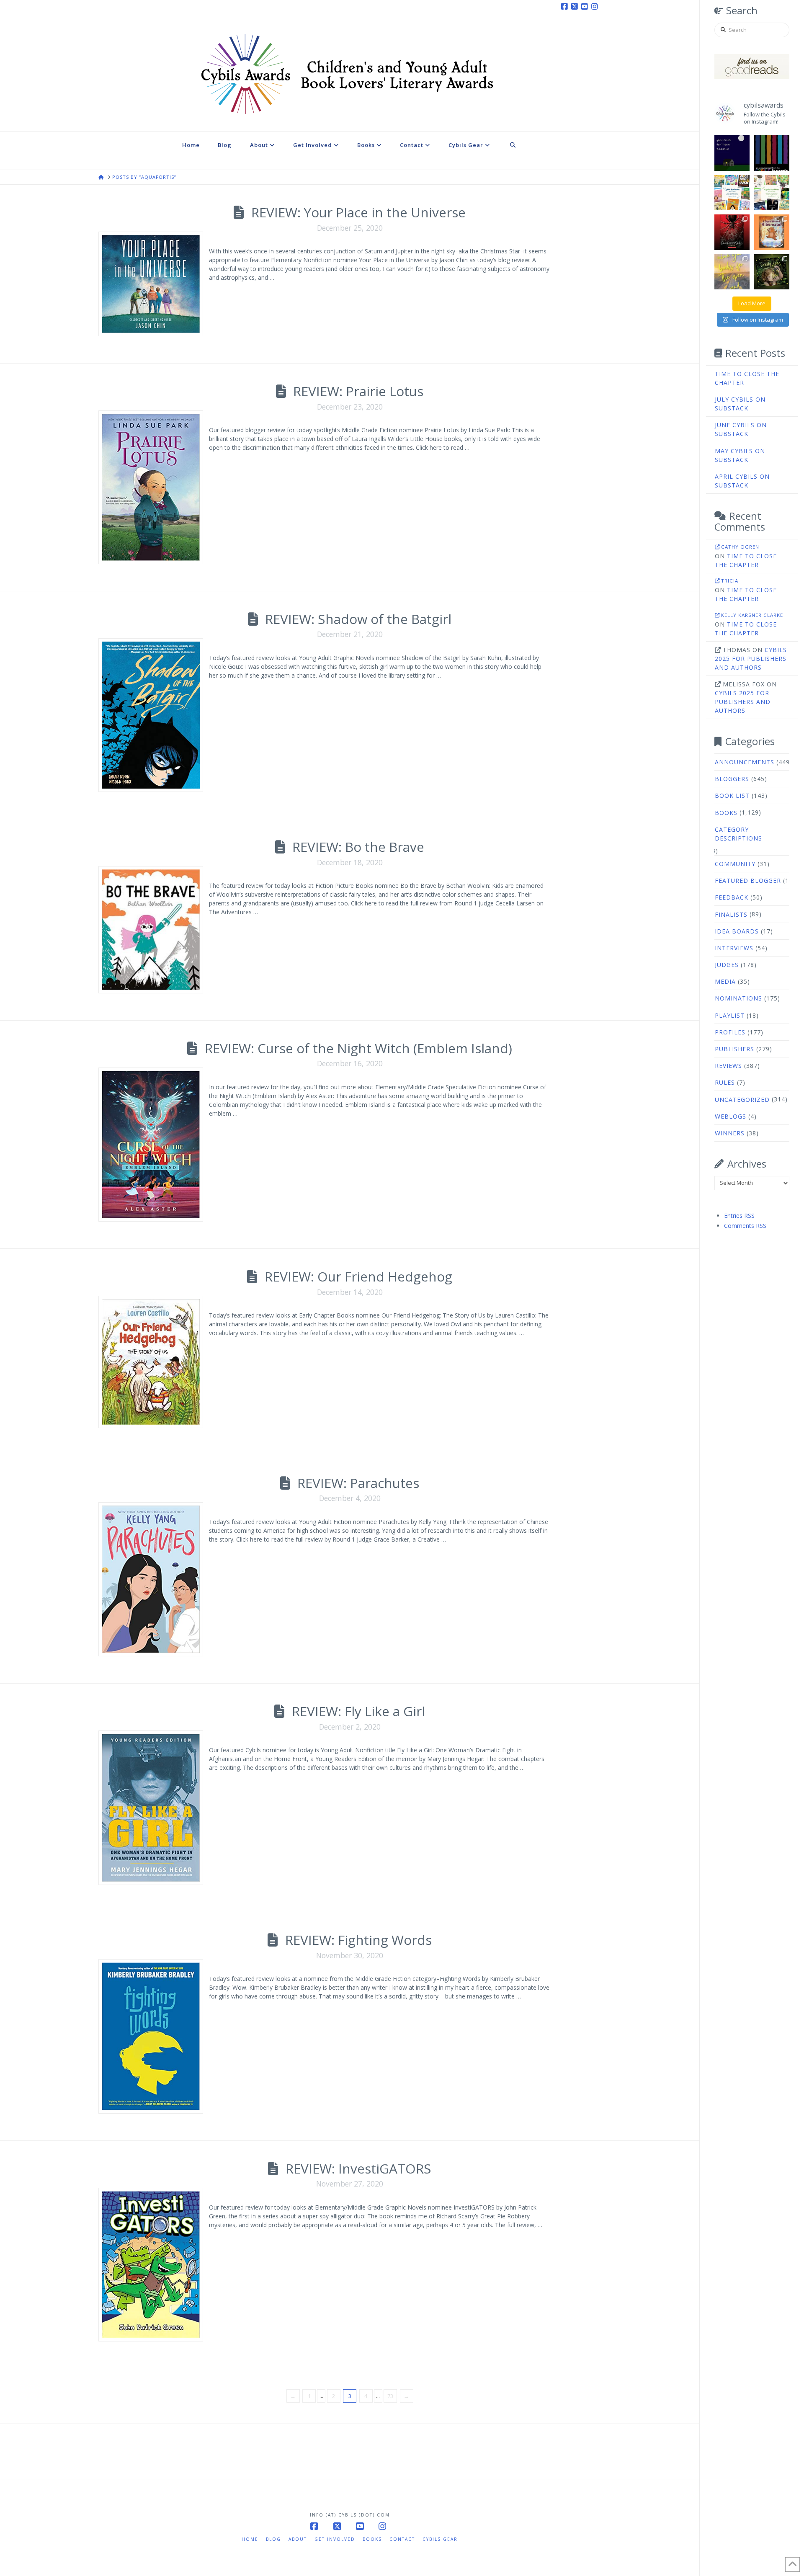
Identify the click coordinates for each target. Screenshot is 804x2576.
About (298, 2539)
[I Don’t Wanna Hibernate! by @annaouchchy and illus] (772, 232)
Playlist (730, 1015)
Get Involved (335, 2539)
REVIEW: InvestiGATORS (358, 2168)
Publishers (734, 1049)
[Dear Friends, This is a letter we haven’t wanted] (772, 153)
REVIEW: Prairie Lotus (358, 391)
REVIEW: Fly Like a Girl (358, 1711)
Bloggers (732, 779)
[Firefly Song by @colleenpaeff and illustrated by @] (772, 272)
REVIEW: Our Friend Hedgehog (358, 1276)
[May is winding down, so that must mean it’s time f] (732, 193)
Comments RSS (745, 1226)
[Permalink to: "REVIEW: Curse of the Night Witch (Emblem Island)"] (151, 1145)
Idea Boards (737, 931)
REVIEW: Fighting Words (358, 1940)
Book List (732, 795)
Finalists (731, 914)
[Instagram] (596, 7)
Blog (273, 2539)
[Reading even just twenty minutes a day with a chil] (732, 153)
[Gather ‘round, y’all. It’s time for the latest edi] (772, 193)
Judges (727, 965)
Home (250, 2539)
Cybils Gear (440, 2539)
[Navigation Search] (513, 151)
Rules (725, 1082)
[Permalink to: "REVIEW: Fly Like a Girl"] (151, 1808)
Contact (402, 2539)
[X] (576, 7)
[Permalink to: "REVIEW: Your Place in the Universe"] (151, 284)
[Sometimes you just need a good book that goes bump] (732, 232)
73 (390, 2396)
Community (735, 864)
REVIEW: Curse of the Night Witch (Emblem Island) (358, 1048)
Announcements (745, 762)
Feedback (732, 897)
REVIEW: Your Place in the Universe (358, 212)
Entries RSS (739, 1216)
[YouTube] (586, 7)
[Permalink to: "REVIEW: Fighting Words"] (151, 2036)
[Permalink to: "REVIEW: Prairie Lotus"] (151, 487)
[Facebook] (566, 7)
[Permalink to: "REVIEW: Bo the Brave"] (151, 930)
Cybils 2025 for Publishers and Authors (751, 659)
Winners (730, 1133)
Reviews (728, 1066)
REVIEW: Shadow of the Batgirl (358, 619)
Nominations (738, 998)
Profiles (730, 1032)
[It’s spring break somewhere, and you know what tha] (732, 272)
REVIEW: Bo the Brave (358, 847)
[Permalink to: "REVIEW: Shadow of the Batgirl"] (151, 715)
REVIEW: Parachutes (358, 1483)
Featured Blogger (748, 881)
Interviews (734, 948)
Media (725, 981)
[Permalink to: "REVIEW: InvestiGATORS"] (151, 2265)
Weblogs (731, 1116)
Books (726, 813)
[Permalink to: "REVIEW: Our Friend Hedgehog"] (151, 1362)
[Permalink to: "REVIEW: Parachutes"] (151, 1579)
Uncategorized (742, 1100)
